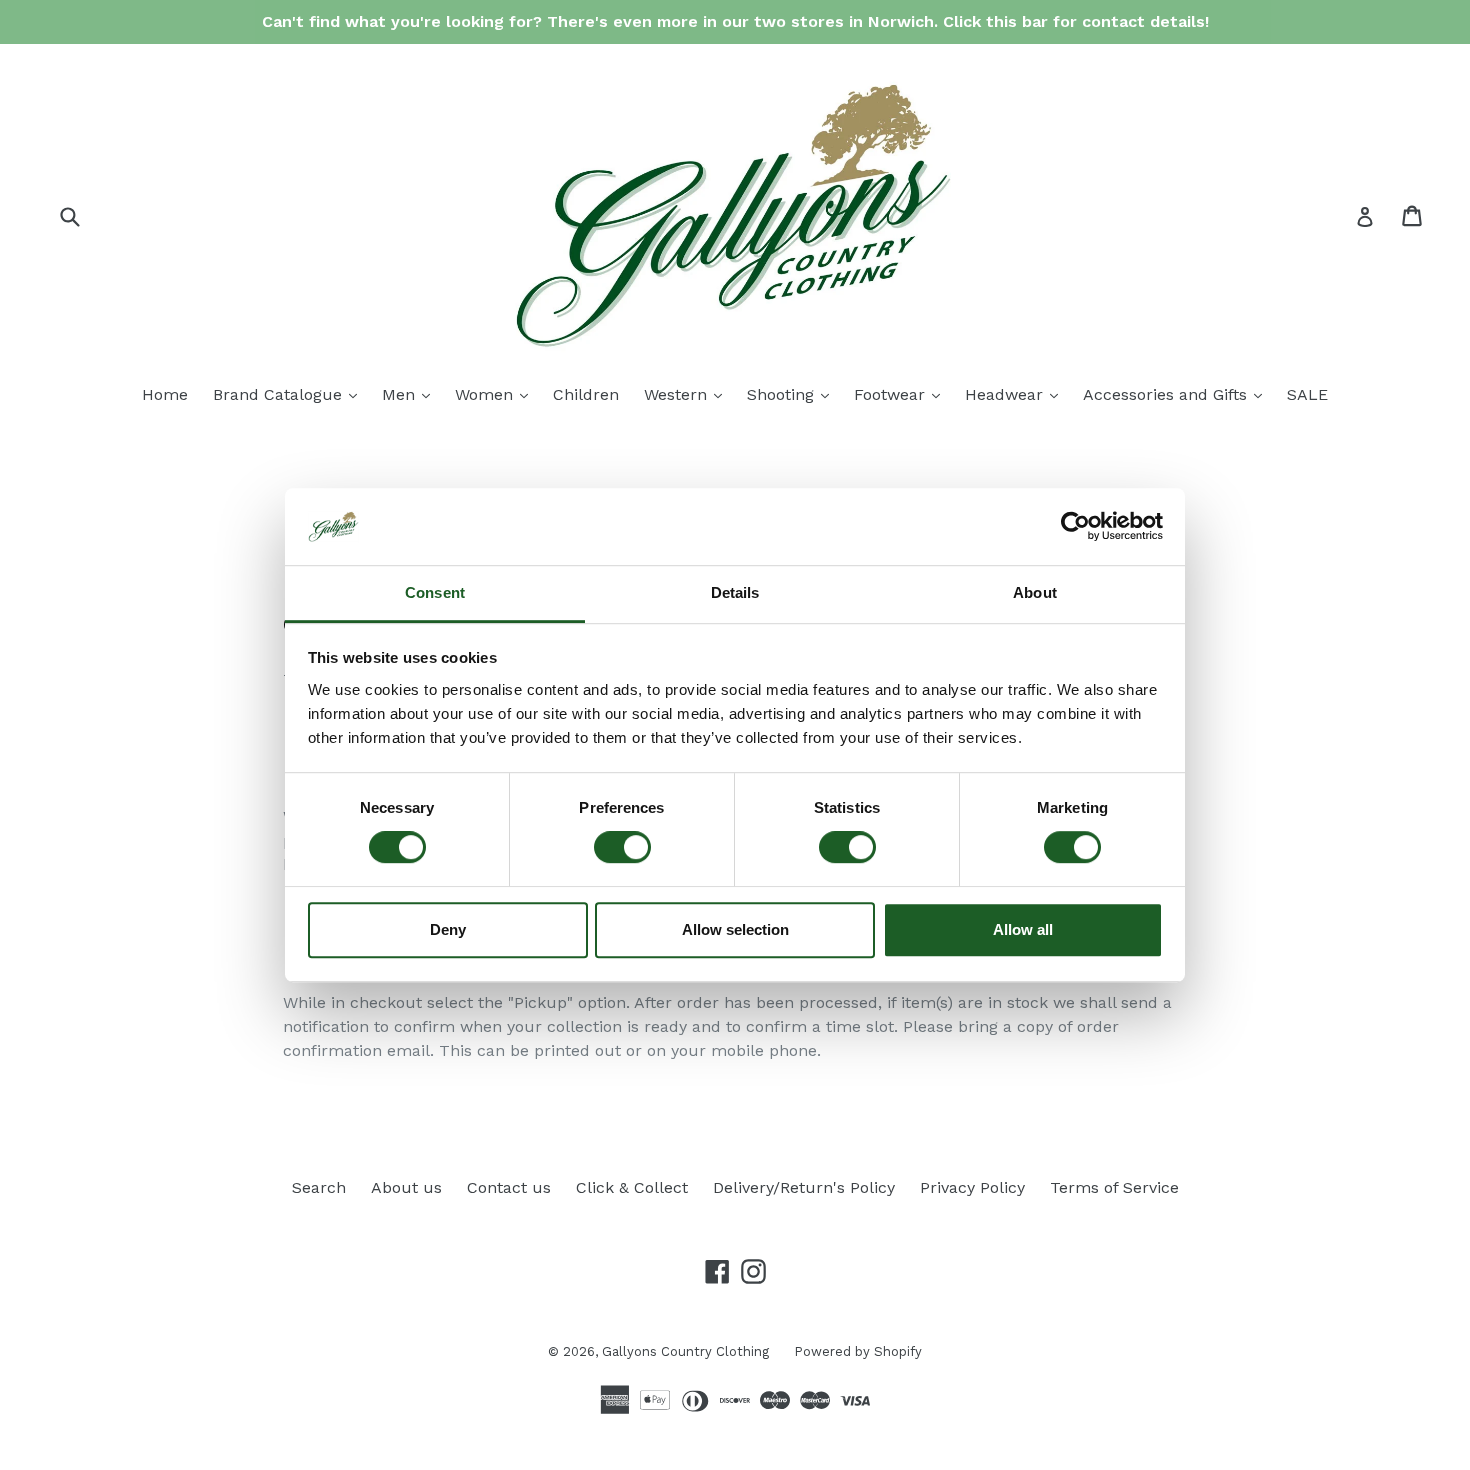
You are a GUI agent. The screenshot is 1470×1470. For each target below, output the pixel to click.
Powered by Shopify (858, 1351)
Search (319, 1187)
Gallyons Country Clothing (685, 1351)
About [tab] (1035, 592)
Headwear (1016, 394)
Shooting (793, 394)
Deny (448, 929)
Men (411, 394)
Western (688, 394)
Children (586, 394)
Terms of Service (1114, 1187)
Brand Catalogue (290, 394)
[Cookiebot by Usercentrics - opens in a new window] (1075, 527)
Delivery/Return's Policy (804, 1187)
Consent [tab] (435, 592)
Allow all (1023, 929)
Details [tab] (735, 592)
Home (165, 394)
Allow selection (735, 929)
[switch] (622, 847)
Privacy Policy (972, 1187)
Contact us (509, 1187)
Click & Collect (632, 1187)
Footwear (902, 394)
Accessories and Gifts (1177, 394)
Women (496, 394)
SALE (1307, 394)
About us (406, 1187)
